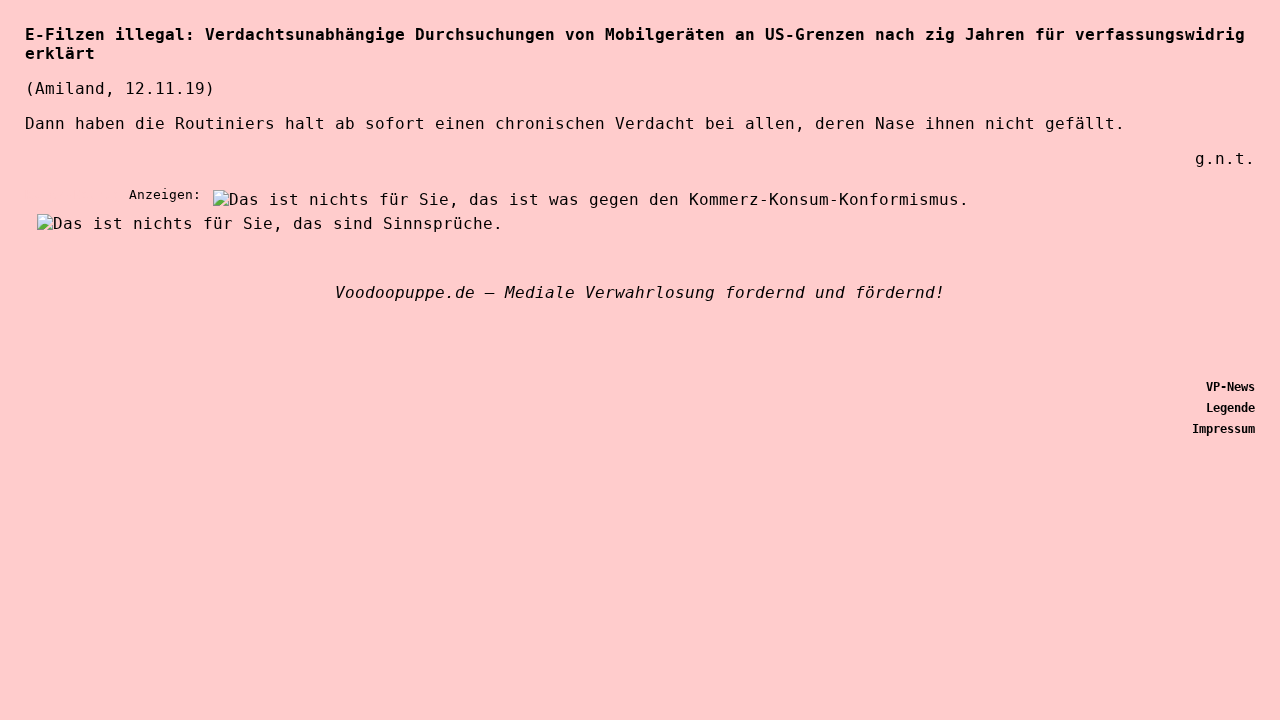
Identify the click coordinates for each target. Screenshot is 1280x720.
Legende (1230, 408)
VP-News (1230, 387)
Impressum (1223, 429)
